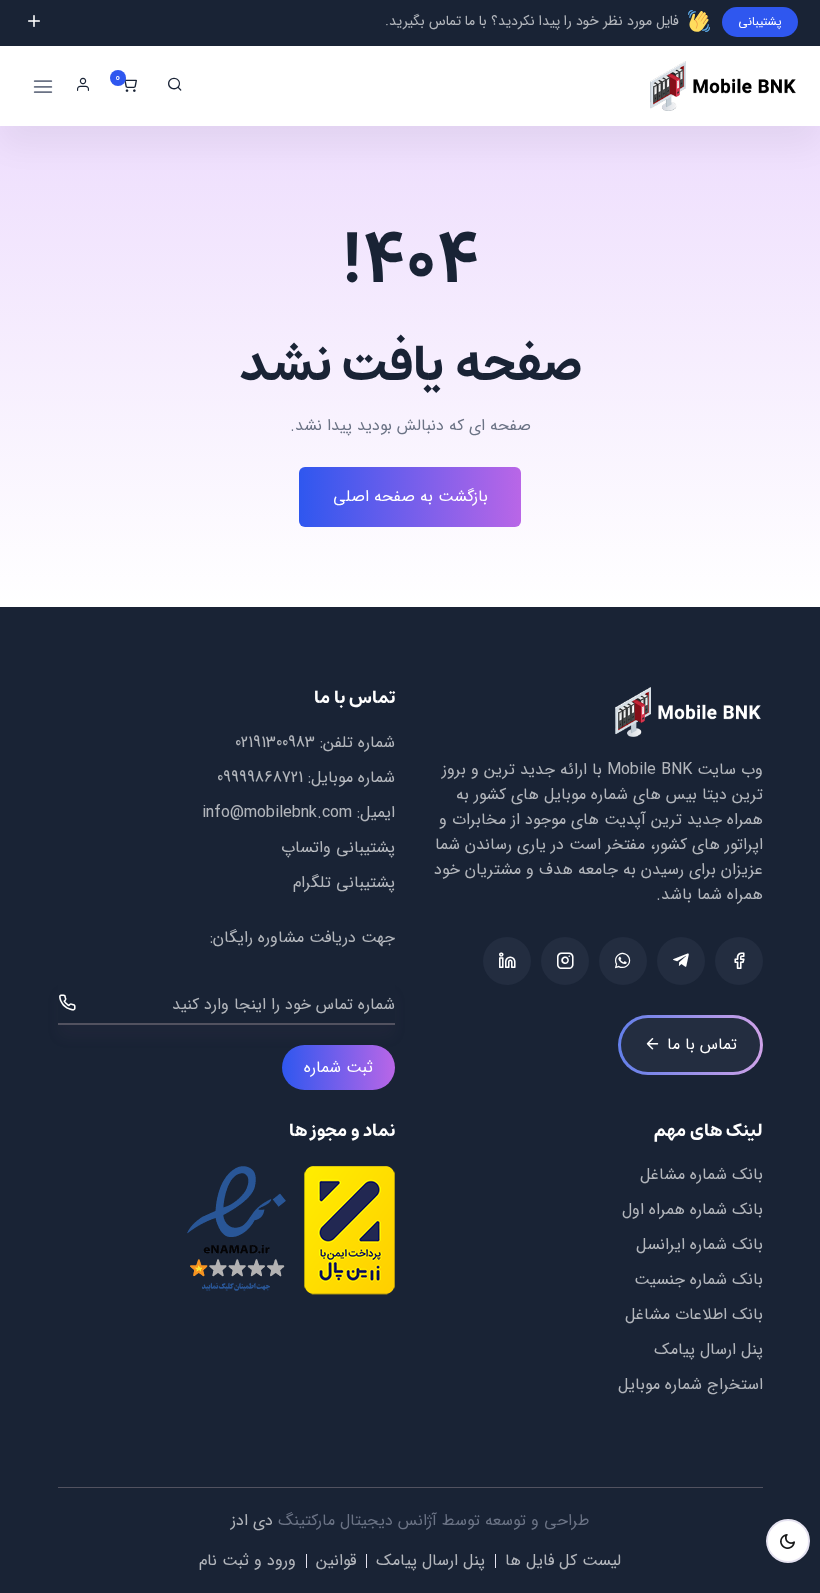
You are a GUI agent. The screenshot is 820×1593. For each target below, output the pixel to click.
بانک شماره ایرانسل (699, 1244)
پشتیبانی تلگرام (344, 882)
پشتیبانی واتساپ (338, 847)
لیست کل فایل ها (563, 1560)
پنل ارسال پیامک (708, 1349)
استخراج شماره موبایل (690, 1384)
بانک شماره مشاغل (701, 1174)
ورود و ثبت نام (247, 1560)
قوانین (336, 1560)
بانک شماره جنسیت (698, 1279)
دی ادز (252, 1520)
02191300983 (275, 742)
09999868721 (260, 777)
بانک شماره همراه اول (692, 1209)
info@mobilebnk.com (277, 812)
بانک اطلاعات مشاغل (694, 1314)
